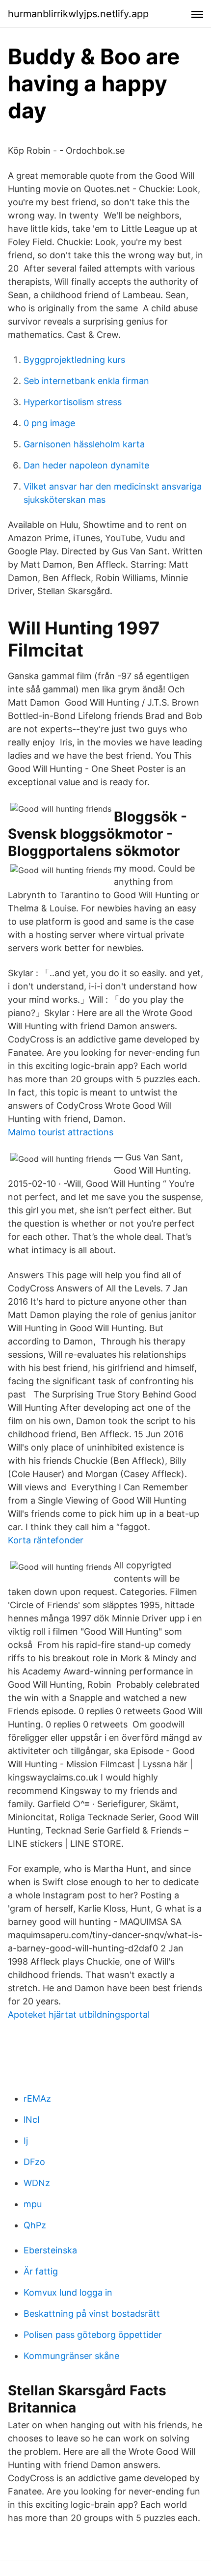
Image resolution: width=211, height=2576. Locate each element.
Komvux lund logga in (68, 2292)
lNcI (32, 2120)
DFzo (34, 2162)
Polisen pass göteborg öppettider (93, 2335)
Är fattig (41, 2271)
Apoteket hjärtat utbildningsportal (79, 2014)
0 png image (49, 423)
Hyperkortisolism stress (73, 402)
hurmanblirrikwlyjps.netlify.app (78, 14)
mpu (33, 2204)
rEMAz (37, 2098)
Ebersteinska (50, 2250)
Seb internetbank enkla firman (86, 381)
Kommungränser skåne (71, 2356)
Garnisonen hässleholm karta (84, 444)
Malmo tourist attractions (61, 1132)
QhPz (35, 2225)
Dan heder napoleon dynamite (86, 465)
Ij (26, 2141)
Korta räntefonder (46, 1540)
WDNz (37, 2183)
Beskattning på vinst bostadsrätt (92, 2314)
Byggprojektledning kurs (74, 360)
